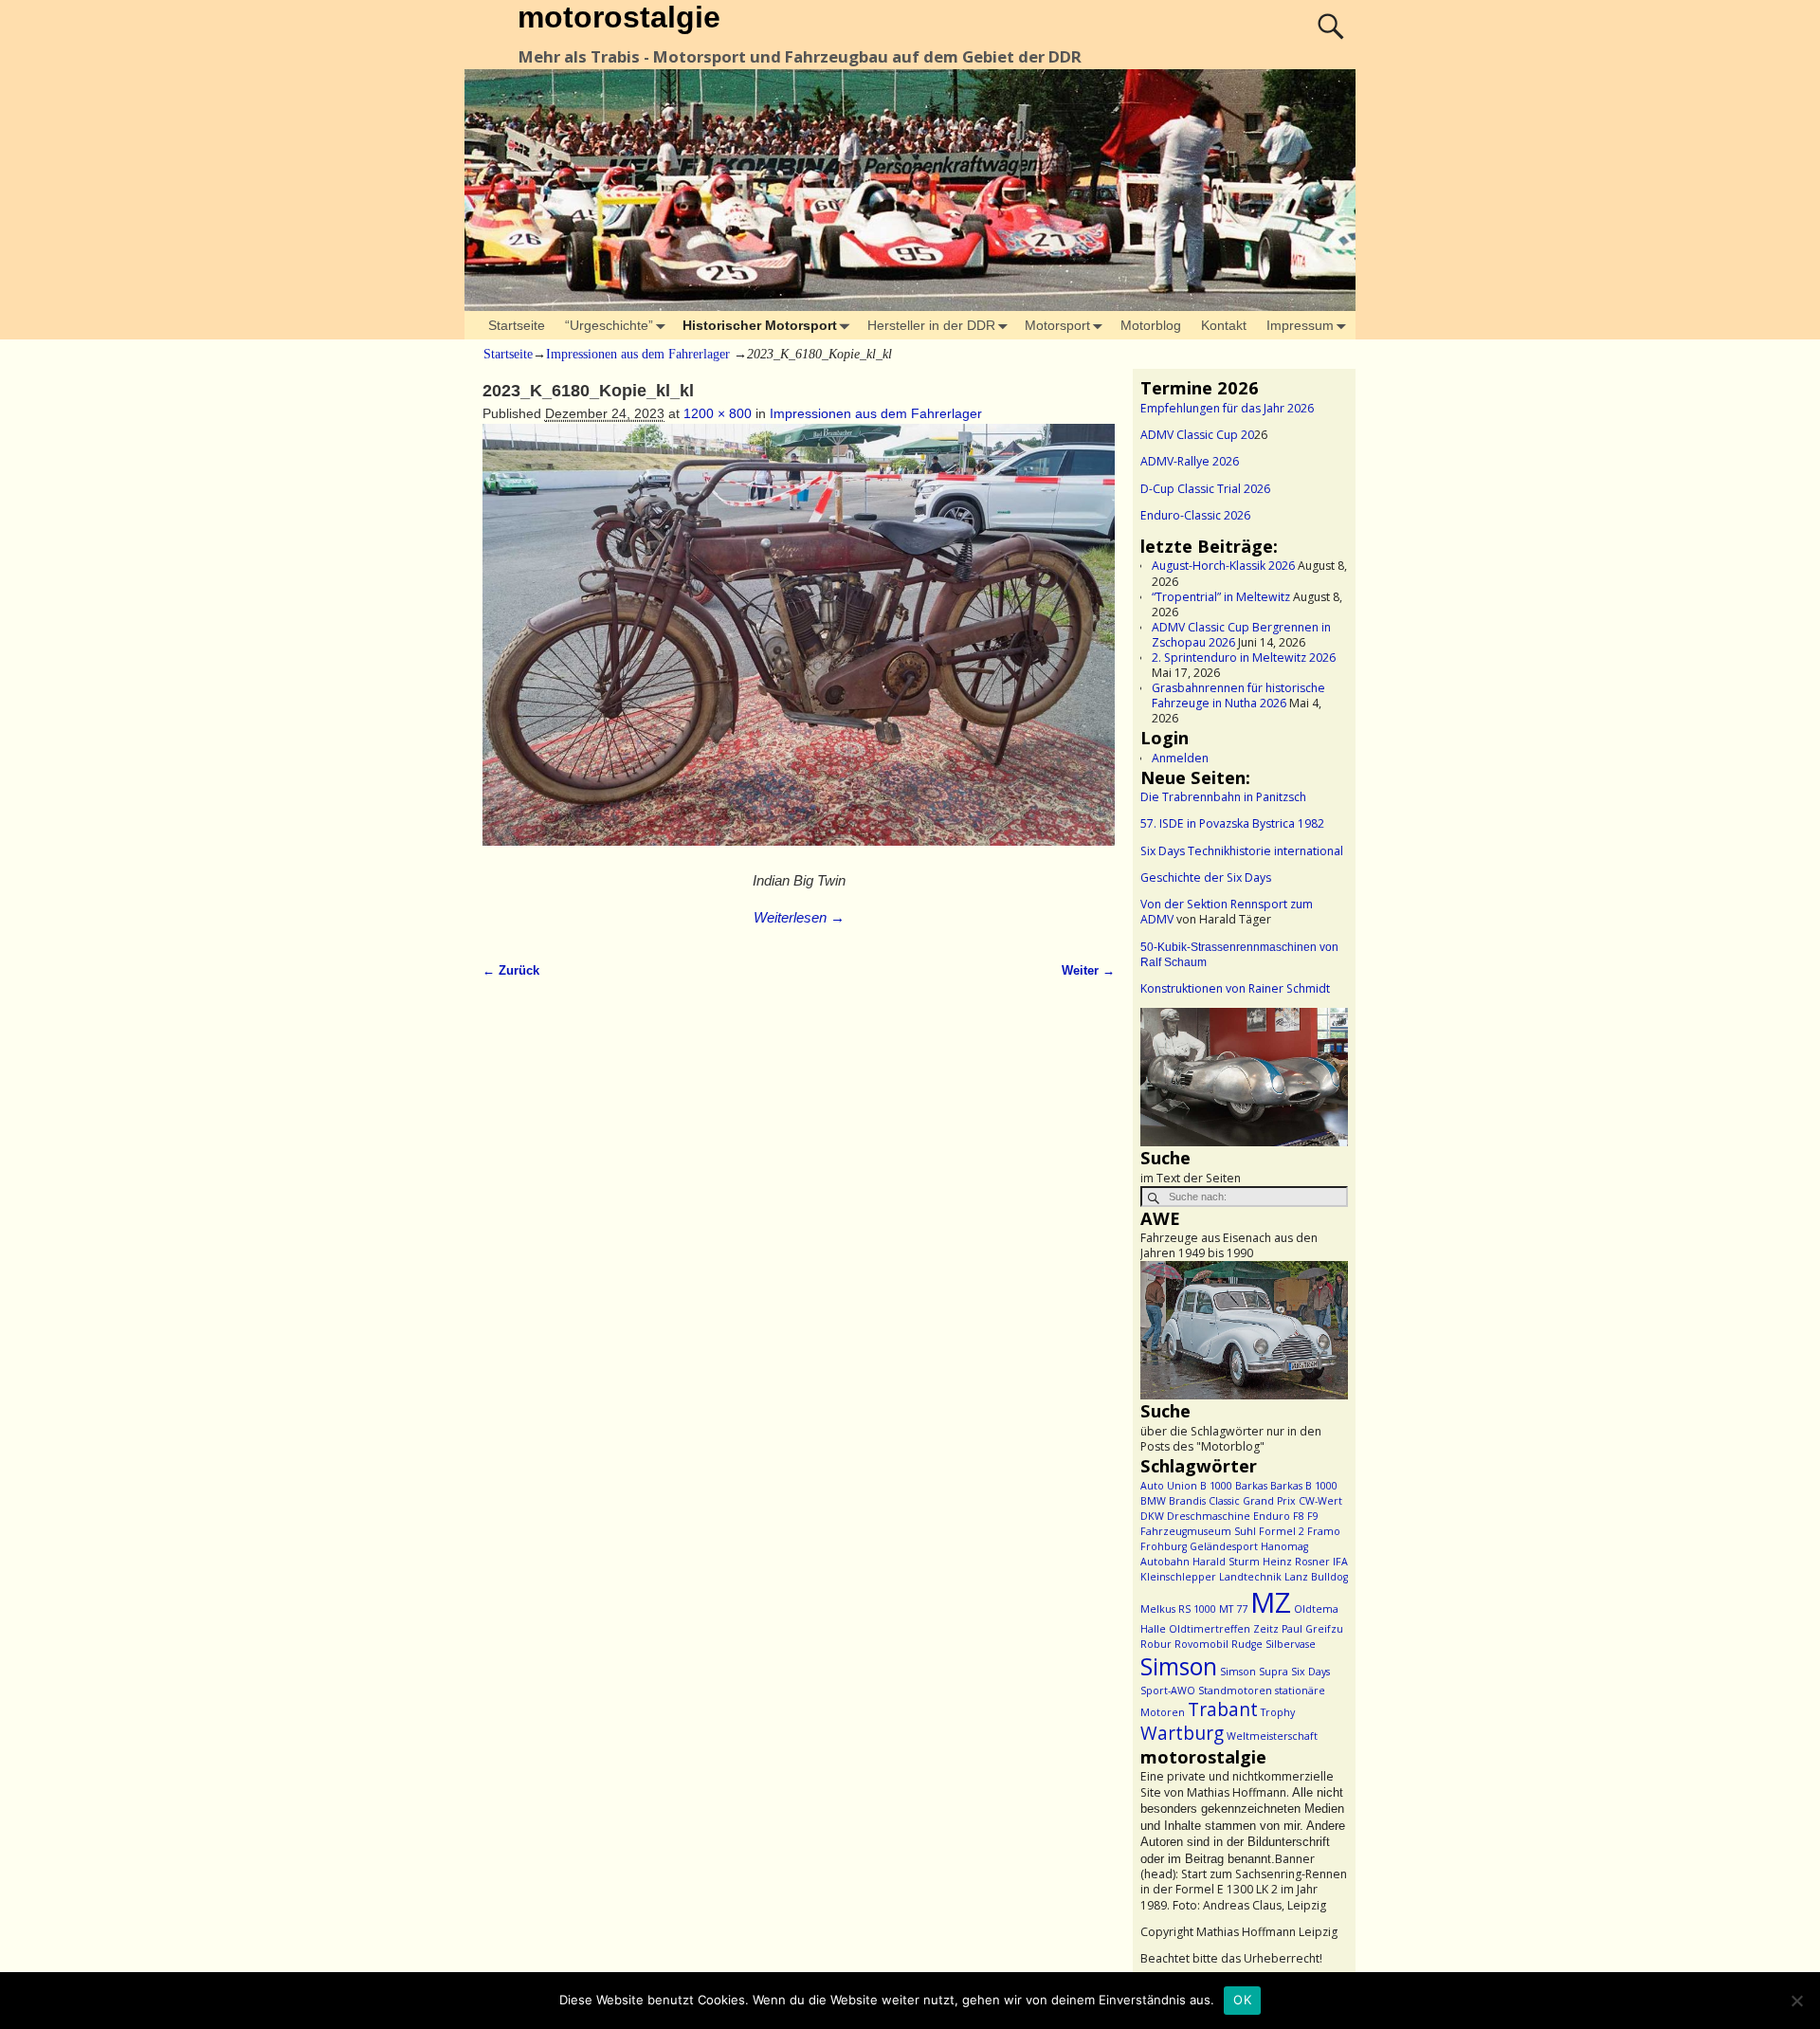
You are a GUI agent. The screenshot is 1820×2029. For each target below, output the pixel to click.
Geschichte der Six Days (1206, 877)
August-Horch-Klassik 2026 (1223, 566)
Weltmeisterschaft (1272, 1736)
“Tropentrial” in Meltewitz (1221, 597)
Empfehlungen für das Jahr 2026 (1227, 408)
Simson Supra (1254, 1672)
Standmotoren (1235, 1691)
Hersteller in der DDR (931, 325)
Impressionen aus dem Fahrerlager (638, 354)
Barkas (1251, 1486)
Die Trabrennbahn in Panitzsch (1223, 797)
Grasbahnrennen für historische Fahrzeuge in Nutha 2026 (1238, 695)
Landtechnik (1250, 1577)
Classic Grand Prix (1252, 1501)
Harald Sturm (1226, 1562)
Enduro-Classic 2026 (1195, 515)
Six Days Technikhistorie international (1242, 851)
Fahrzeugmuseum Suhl (1198, 1531)
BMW (1153, 1501)
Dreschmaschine (1209, 1516)
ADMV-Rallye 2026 (1190, 461)
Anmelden (1180, 758)
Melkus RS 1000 (1178, 1609)
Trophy (1278, 1712)
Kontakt (1224, 325)
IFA (1340, 1562)
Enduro (1272, 1516)
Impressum (1300, 325)
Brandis (1187, 1501)
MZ (1271, 1602)
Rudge (1247, 1644)
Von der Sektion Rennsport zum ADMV (1227, 912)
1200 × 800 (718, 413)
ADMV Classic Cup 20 (1197, 435)
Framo (1324, 1531)
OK (1242, 2000)
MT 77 (1233, 1609)
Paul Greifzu (1312, 1629)
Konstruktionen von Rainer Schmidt (1235, 988)
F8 (1299, 1516)
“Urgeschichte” (609, 325)
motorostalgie (619, 17)
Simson (1179, 1666)
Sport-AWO (1168, 1691)
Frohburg (1164, 1546)
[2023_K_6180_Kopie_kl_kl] (799, 645)
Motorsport (1057, 325)
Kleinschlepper (1178, 1577)
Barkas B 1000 (1304, 1486)
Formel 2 (1282, 1531)
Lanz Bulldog (1316, 1577)
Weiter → (1088, 971)
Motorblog (1151, 325)
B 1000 (1216, 1486)
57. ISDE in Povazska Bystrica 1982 (1232, 823)
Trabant (1223, 1709)
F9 (1313, 1516)
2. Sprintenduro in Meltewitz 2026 (1244, 658)
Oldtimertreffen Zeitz (1224, 1629)
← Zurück (511, 971)
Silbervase (1291, 1644)
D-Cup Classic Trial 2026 (1205, 489)
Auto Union (1169, 1486)
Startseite (517, 325)
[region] (1244, 1077)
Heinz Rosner (1296, 1562)
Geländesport (1224, 1546)
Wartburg (1182, 1733)
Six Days (1310, 1672)
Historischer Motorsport (760, 325)
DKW (1152, 1516)
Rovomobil (1201, 1644)
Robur (1156, 1644)
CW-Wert (1320, 1501)
